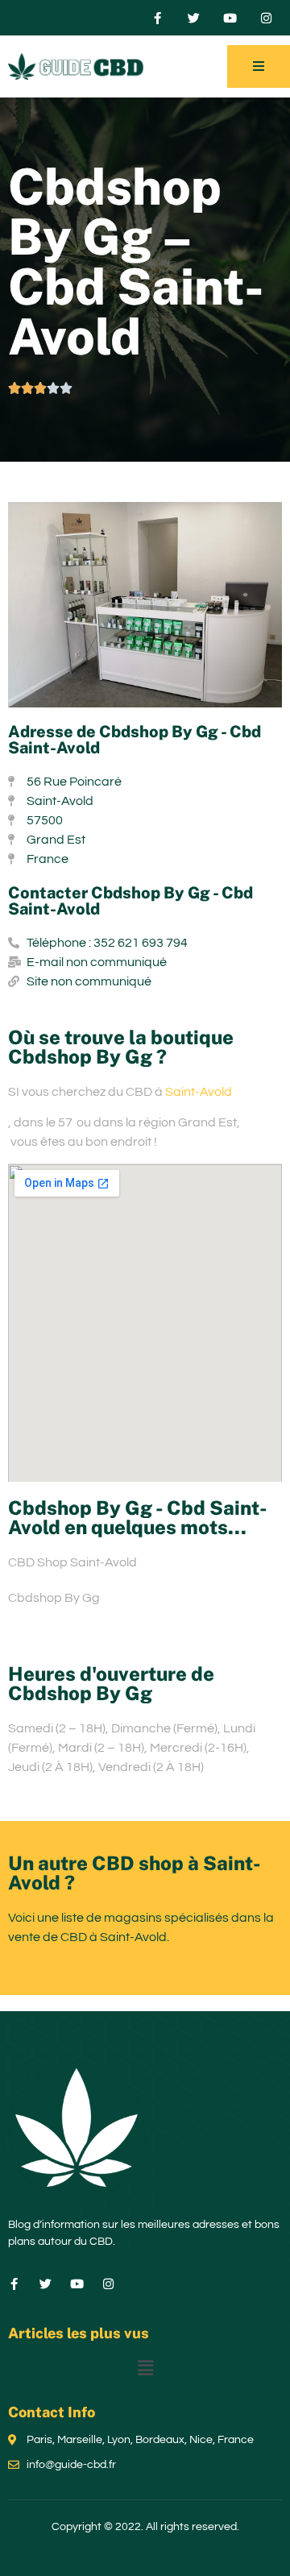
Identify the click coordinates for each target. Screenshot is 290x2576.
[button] (145, 2369)
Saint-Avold (199, 1092)
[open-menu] (259, 66)
